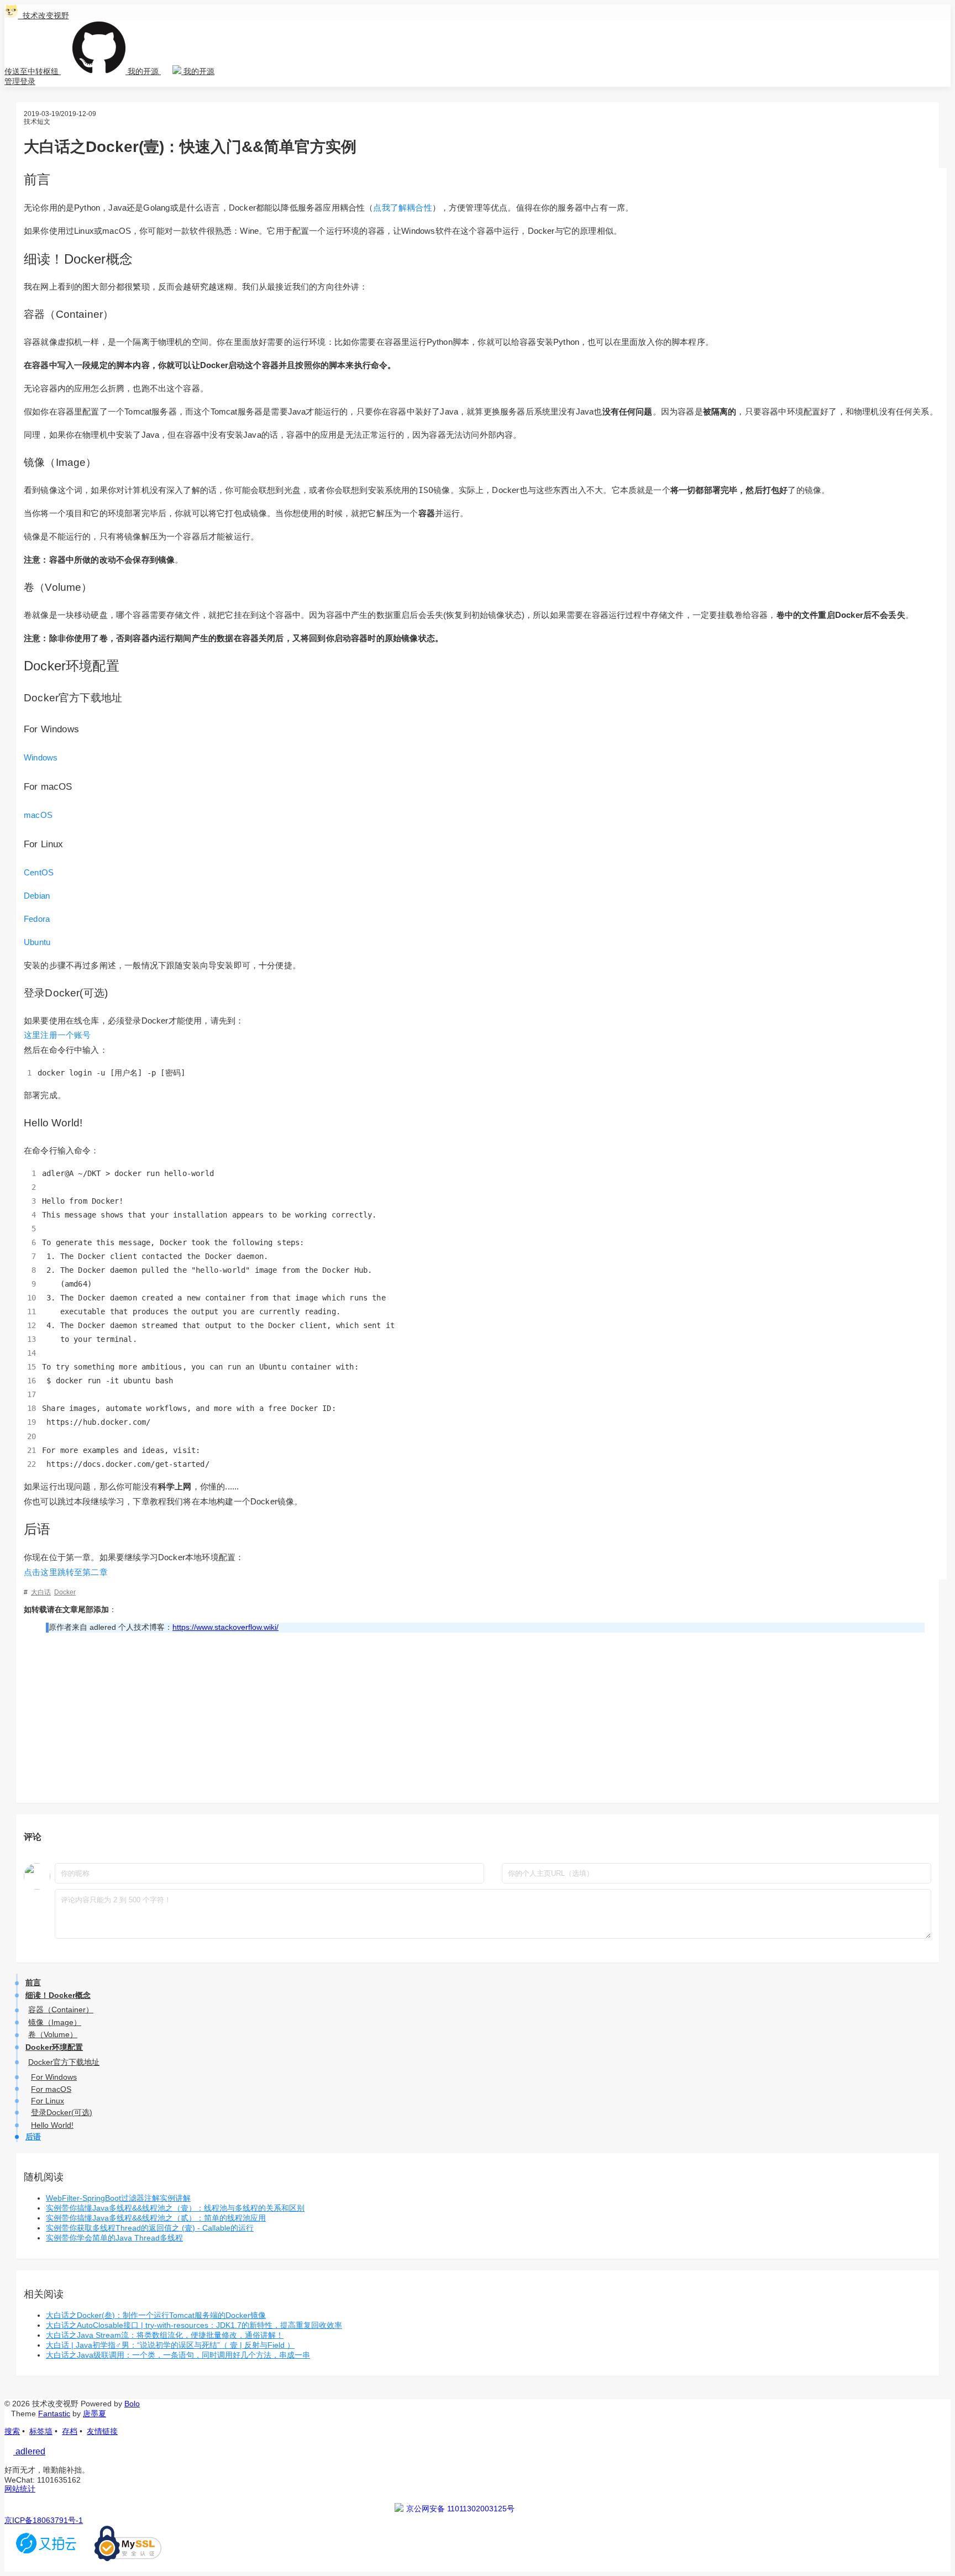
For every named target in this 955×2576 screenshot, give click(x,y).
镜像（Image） (55, 2022)
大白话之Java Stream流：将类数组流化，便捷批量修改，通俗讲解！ (165, 2335)
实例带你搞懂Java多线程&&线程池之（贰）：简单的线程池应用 (156, 2218)
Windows (41, 757)
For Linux (48, 2101)
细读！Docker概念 (58, 1995)
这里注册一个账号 (57, 1035)
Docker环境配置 (54, 2047)
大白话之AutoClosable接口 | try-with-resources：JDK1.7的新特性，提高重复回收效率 (194, 2325)
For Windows (54, 2077)
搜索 (12, 2431)
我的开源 (143, 71)
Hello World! (52, 2125)
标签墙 (41, 2431)
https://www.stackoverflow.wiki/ (225, 1627)
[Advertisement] (485, 1718)
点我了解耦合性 (402, 208)
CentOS (39, 872)
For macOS (51, 2089)
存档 (70, 2431)
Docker (65, 1592)
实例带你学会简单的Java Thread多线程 (114, 2238)
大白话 (41, 1592)
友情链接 (102, 2431)
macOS (38, 815)
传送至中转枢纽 (33, 71)
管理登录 (20, 81)
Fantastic (54, 2414)
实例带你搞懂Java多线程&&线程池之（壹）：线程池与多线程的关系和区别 (175, 2208)
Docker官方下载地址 (64, 2062)
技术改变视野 (44, 15)
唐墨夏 (95, 2414)
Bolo (132, 2404)
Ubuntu (37, 942)
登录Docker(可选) (62, 2112)
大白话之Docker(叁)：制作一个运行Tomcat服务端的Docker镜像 (156, 2315)
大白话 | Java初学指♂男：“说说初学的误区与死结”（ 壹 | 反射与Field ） (170, 2345)
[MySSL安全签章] (128, 2558)
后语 (33, 2137)
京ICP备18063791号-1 (44, 2520)
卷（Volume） (53, 2034)
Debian (37, 896)
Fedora (37, 919)
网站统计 (20, 2489)
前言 (33, 1982)
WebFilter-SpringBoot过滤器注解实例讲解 (118, 2198)
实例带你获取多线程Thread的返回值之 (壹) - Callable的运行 (150, 2228)
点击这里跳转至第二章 (66, 1572)
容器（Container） (61, 2010)
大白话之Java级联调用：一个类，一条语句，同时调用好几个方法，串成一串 (178, 2355)
